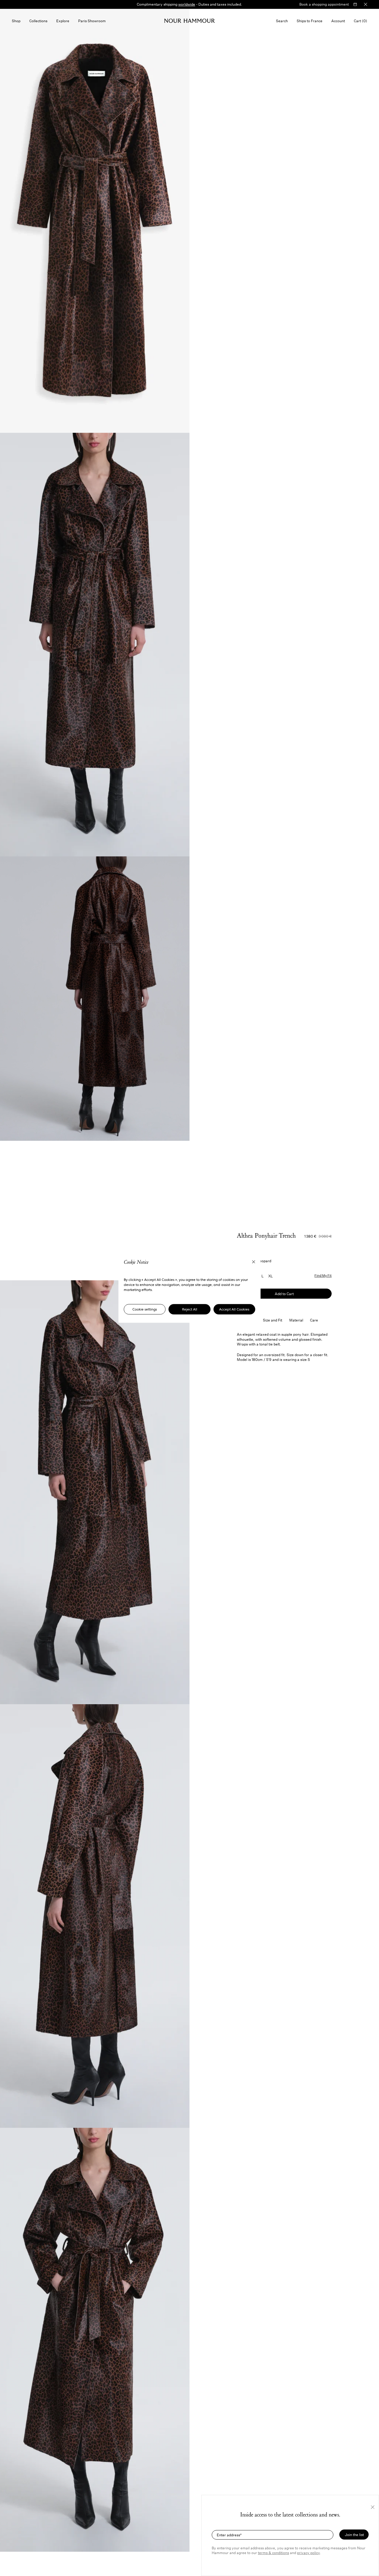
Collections (38, 21)
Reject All (190, 1309)
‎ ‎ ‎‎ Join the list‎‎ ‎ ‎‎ (354, 2535)
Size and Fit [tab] (273, 1320)
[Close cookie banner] (254, 1262)
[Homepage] (190, 21)
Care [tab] (314, 1320)
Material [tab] (296, 1320)
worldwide (187, 4)
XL (270, 1276)
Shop (16, 21)
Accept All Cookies (234, 1309)
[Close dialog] (373, 2507)
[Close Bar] (366, 4)
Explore (63, 21)
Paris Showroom (92, 21)
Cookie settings (145, 1309)
